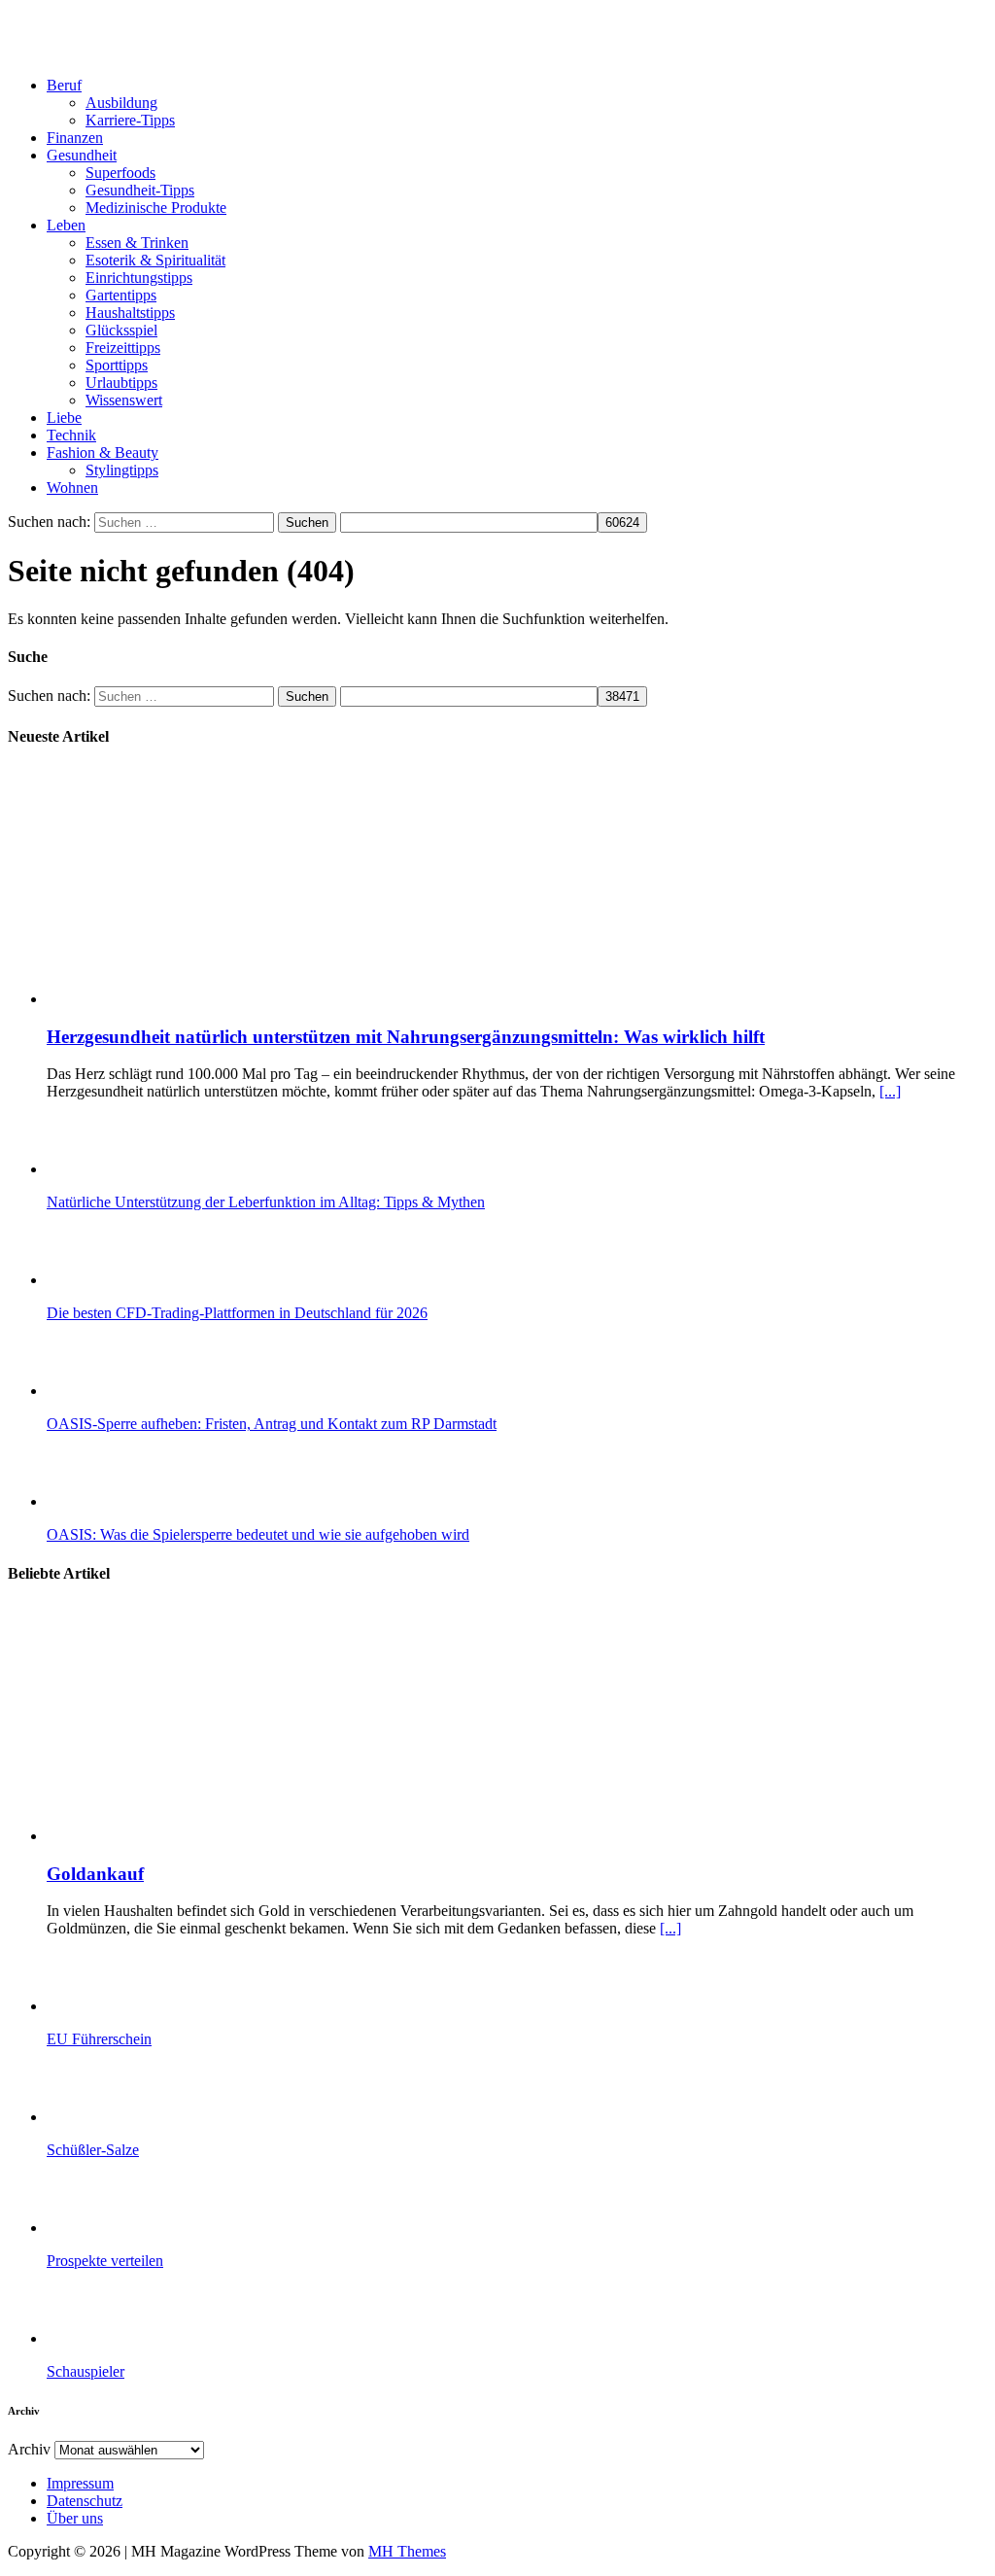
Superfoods (120, 173)
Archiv (29, 2449)
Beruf (64, 85)
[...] (890, 1091)
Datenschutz (85, 2501)
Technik (71, 435)
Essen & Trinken (137, 243)
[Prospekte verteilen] (124, 2228)
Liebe (64, 418)
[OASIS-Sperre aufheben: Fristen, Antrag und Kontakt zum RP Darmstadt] (124, 1391)
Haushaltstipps (130, 313)
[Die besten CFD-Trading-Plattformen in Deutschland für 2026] (124, 1280)
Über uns (75, 2518)
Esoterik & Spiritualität (155, 260)
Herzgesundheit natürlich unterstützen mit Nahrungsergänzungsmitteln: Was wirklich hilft (406, 1037)
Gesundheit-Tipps (140, 190)
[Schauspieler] (124, 2338)
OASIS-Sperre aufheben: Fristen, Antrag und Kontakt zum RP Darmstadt (272, 1424)
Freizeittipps (123, 348)
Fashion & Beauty (103, 453)
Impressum (80, 2483)
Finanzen (75, 138)
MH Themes (407, 2551)
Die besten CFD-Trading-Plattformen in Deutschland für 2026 (237, 1313)
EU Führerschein (99, 2039)
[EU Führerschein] (124, 2006)
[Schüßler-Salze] (124, 2117)
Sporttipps (117, 365)
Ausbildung (121, 103)
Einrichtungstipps (139, 278)
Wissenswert (124, 400)
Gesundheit (82, 155)
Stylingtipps (122, 470)
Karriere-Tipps (130, 120)
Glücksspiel (121, 330)
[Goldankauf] (244, 1836)
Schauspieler (86, 2371)
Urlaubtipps (121, 383)
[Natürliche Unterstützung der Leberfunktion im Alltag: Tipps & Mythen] (124, 1169)
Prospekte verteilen (105, 2261)
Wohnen (72, 487)
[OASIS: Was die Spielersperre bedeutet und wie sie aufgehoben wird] (124, 1501)
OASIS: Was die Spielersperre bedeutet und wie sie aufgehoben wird (258, 1534)
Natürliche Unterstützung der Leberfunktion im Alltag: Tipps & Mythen (266, 1202)
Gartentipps (121, 295)
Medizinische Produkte (156, 208)
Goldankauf (95, 1874)
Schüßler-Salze (93, 2150)
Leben (66, 225)
